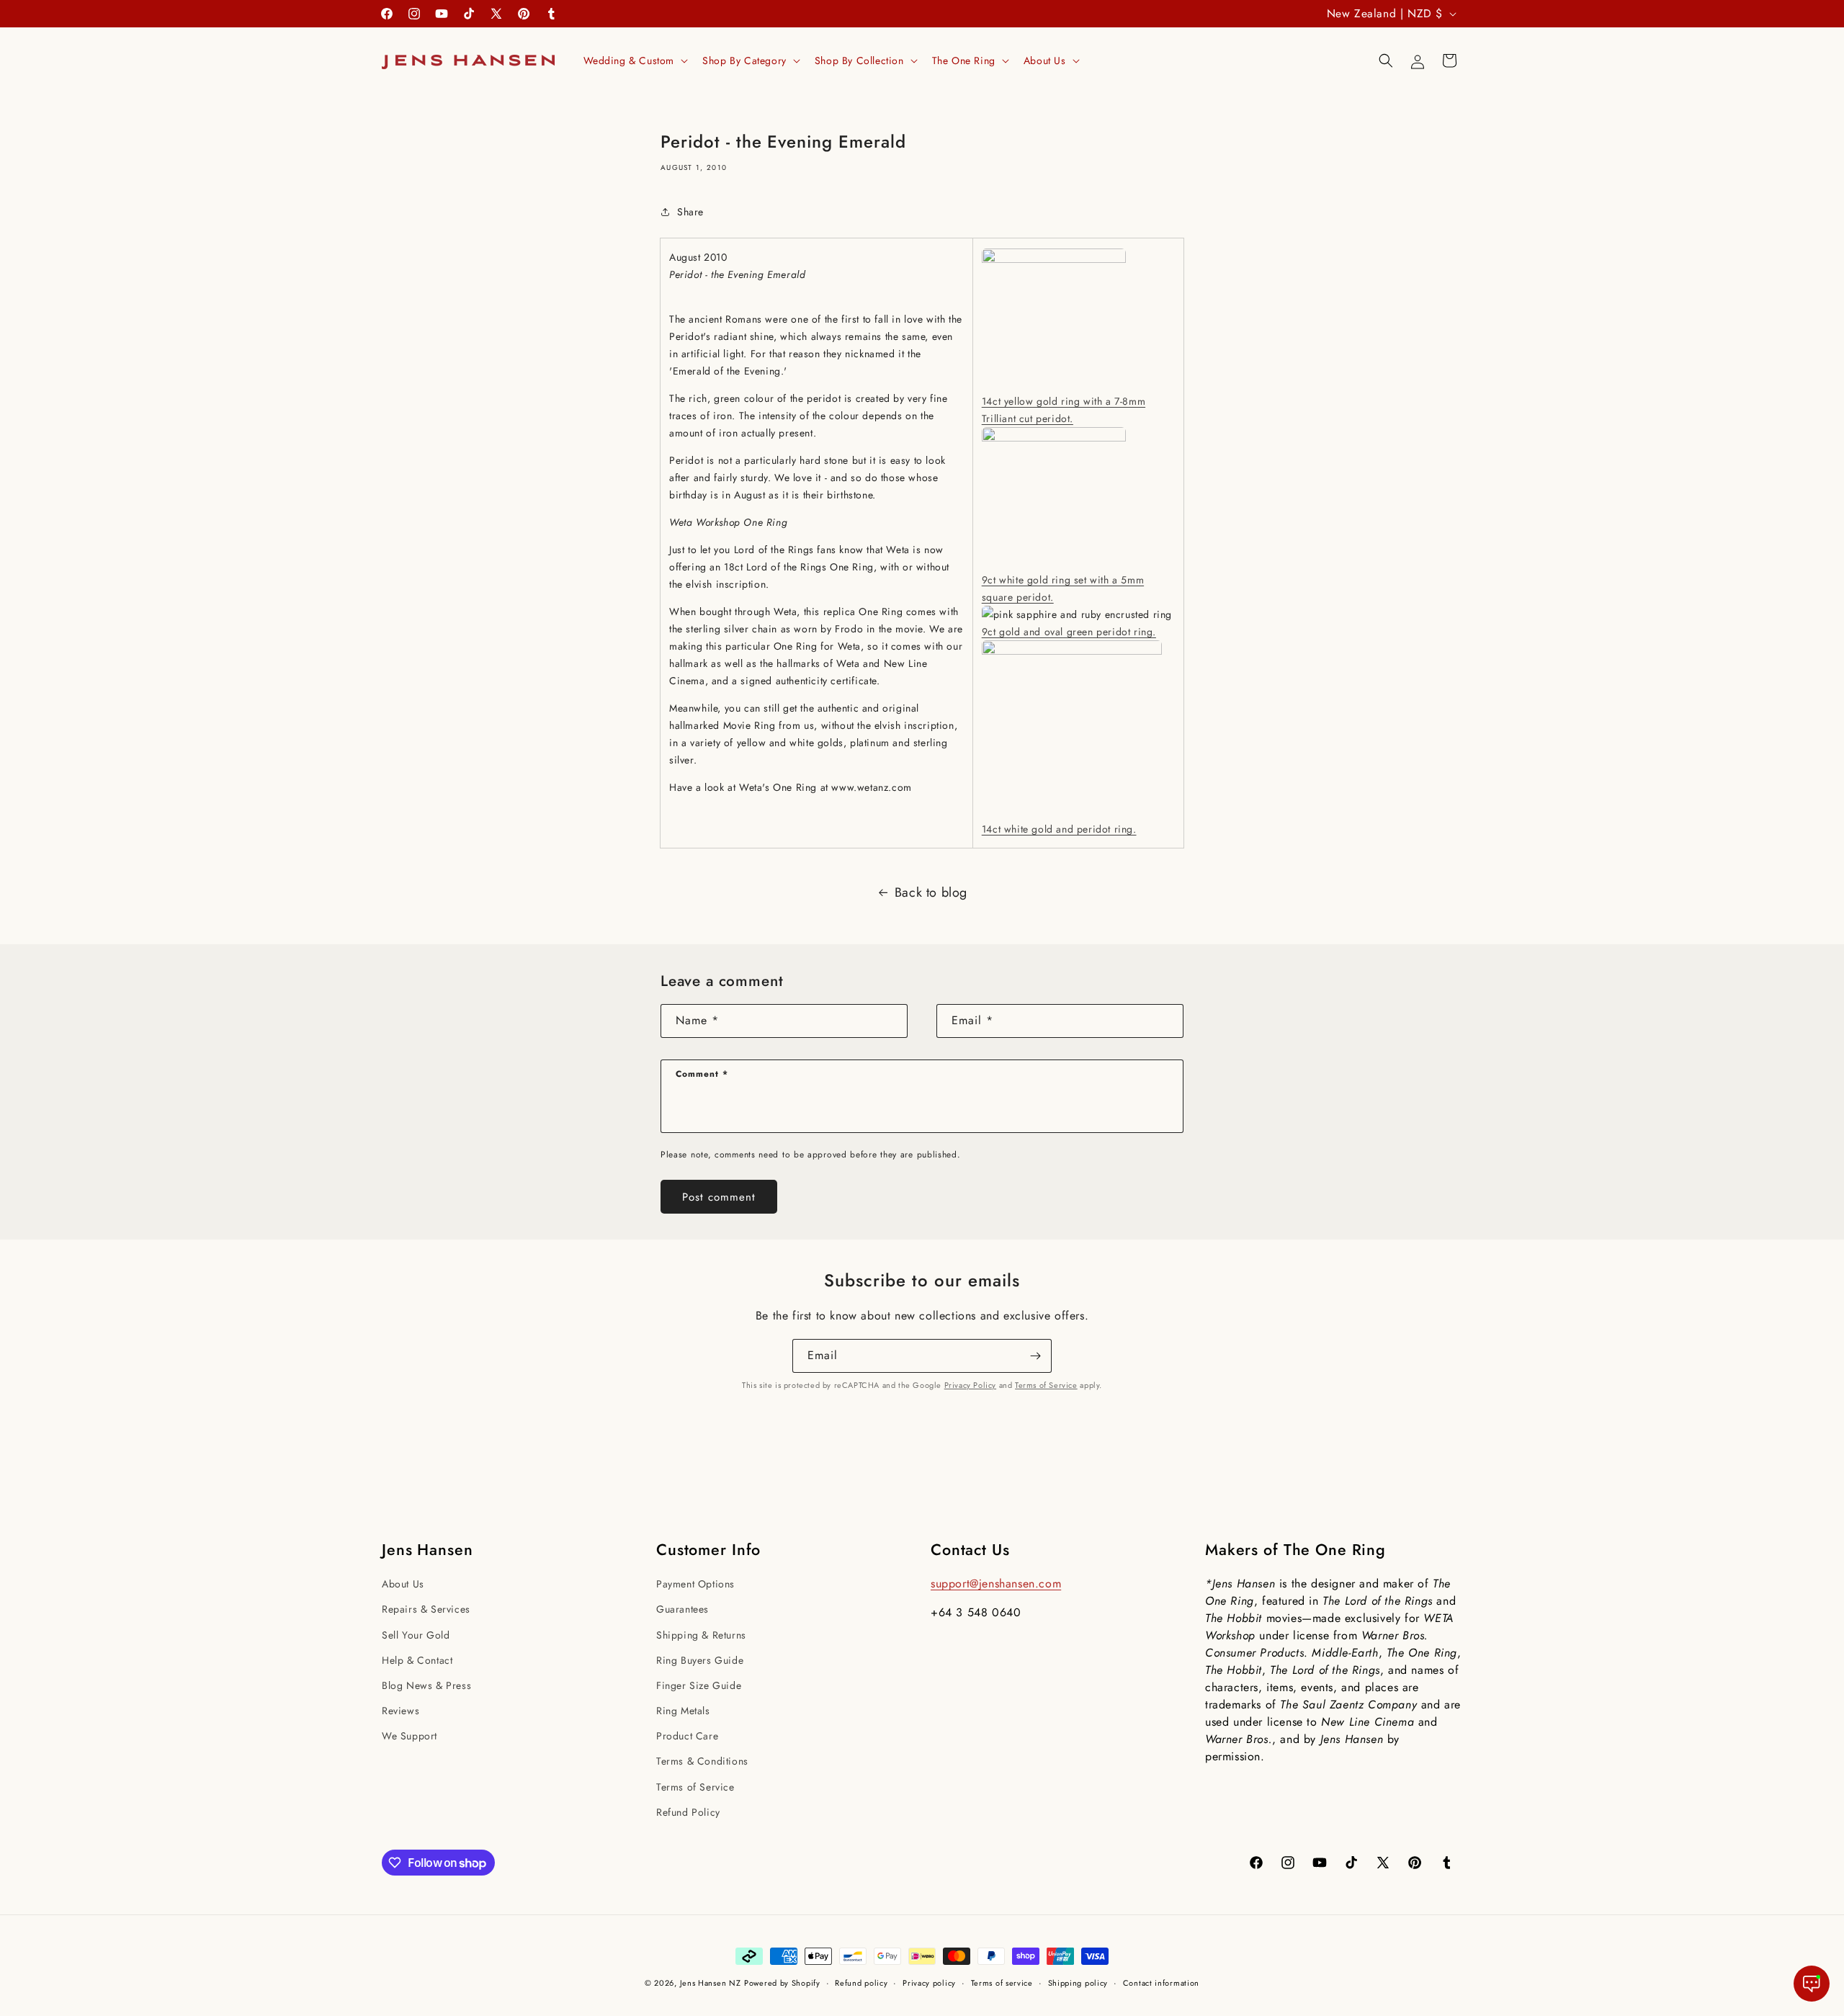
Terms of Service (1046, 1385)
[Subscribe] (1035, 1356)
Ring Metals (683, 1711)
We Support (409, 1736)
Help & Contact (417, 1660)
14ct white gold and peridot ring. (1059, 829)
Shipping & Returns (701, 1635)
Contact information (1161, 1983)
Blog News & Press (426, 1685)
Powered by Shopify (782, 1983)
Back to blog (931, 892)
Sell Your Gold (416, 1635)
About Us (403, 1584)
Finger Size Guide (699, 1685)
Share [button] (690, 212)
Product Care (687, 1736)
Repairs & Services (426, 1609)
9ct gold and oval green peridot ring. (1069, 632)
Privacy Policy (970, 1385)
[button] (635, 61)
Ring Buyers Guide (700, 1660)
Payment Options (695, 1584)
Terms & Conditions (702, 1761)
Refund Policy (688, 1812)
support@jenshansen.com (996, 1583)
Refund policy (861, 1983)
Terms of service (1002, 1983)
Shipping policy (1078, 1983)
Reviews (400, 1711)
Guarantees (682, 1609)
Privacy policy (929, 1983)
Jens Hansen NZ (711, 1983)
